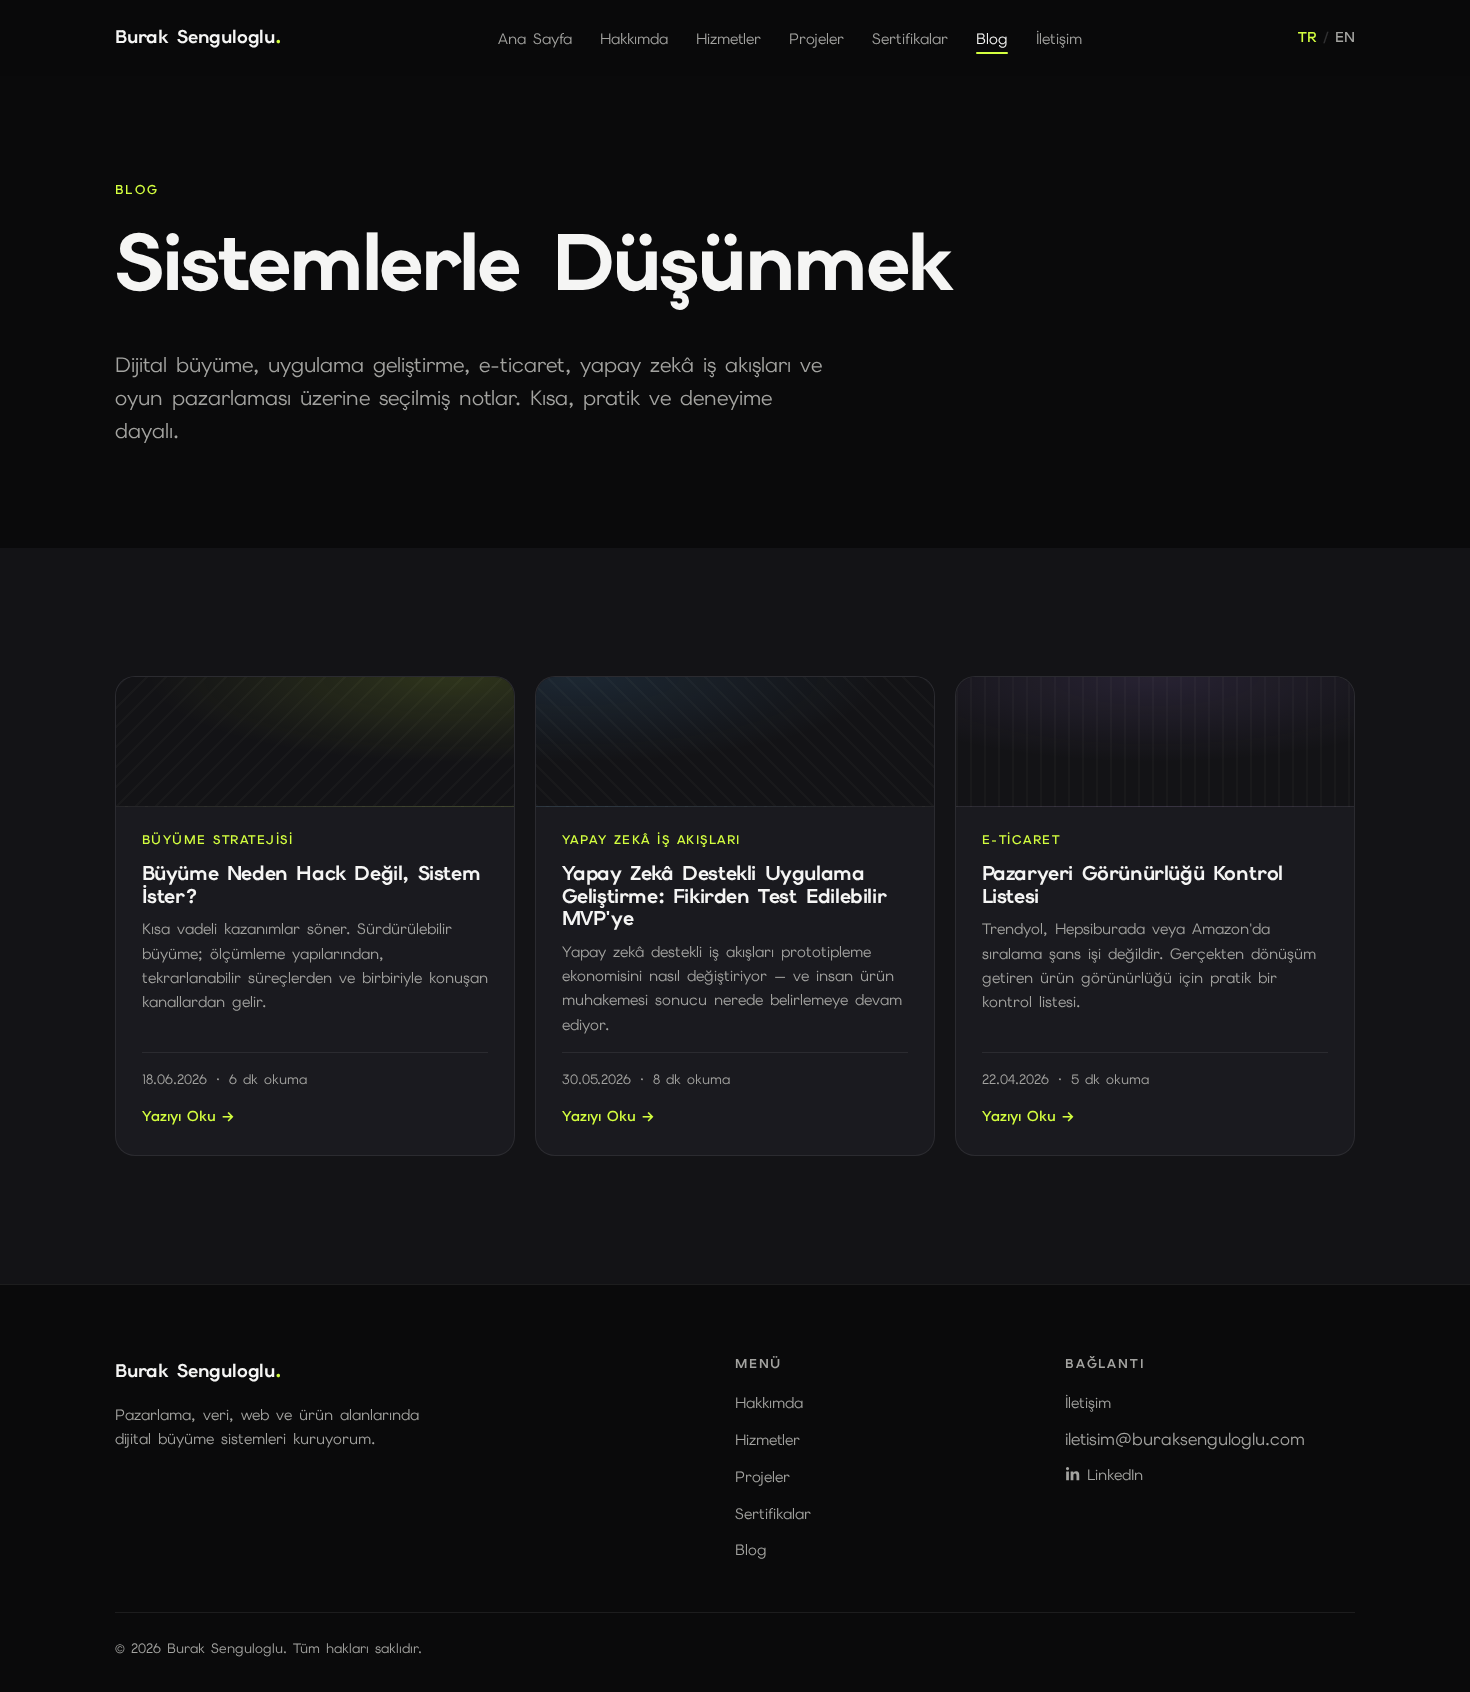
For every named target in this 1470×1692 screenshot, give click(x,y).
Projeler (816, 38)
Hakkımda (634, 38)
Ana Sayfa (535, 38)
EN (1345, 37)
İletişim (1059, 38)
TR (1307, 37)
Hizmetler (728, 38)
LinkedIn (1115, 1475)
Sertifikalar (910, 38)
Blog (992, 38)
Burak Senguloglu (198, 37)
